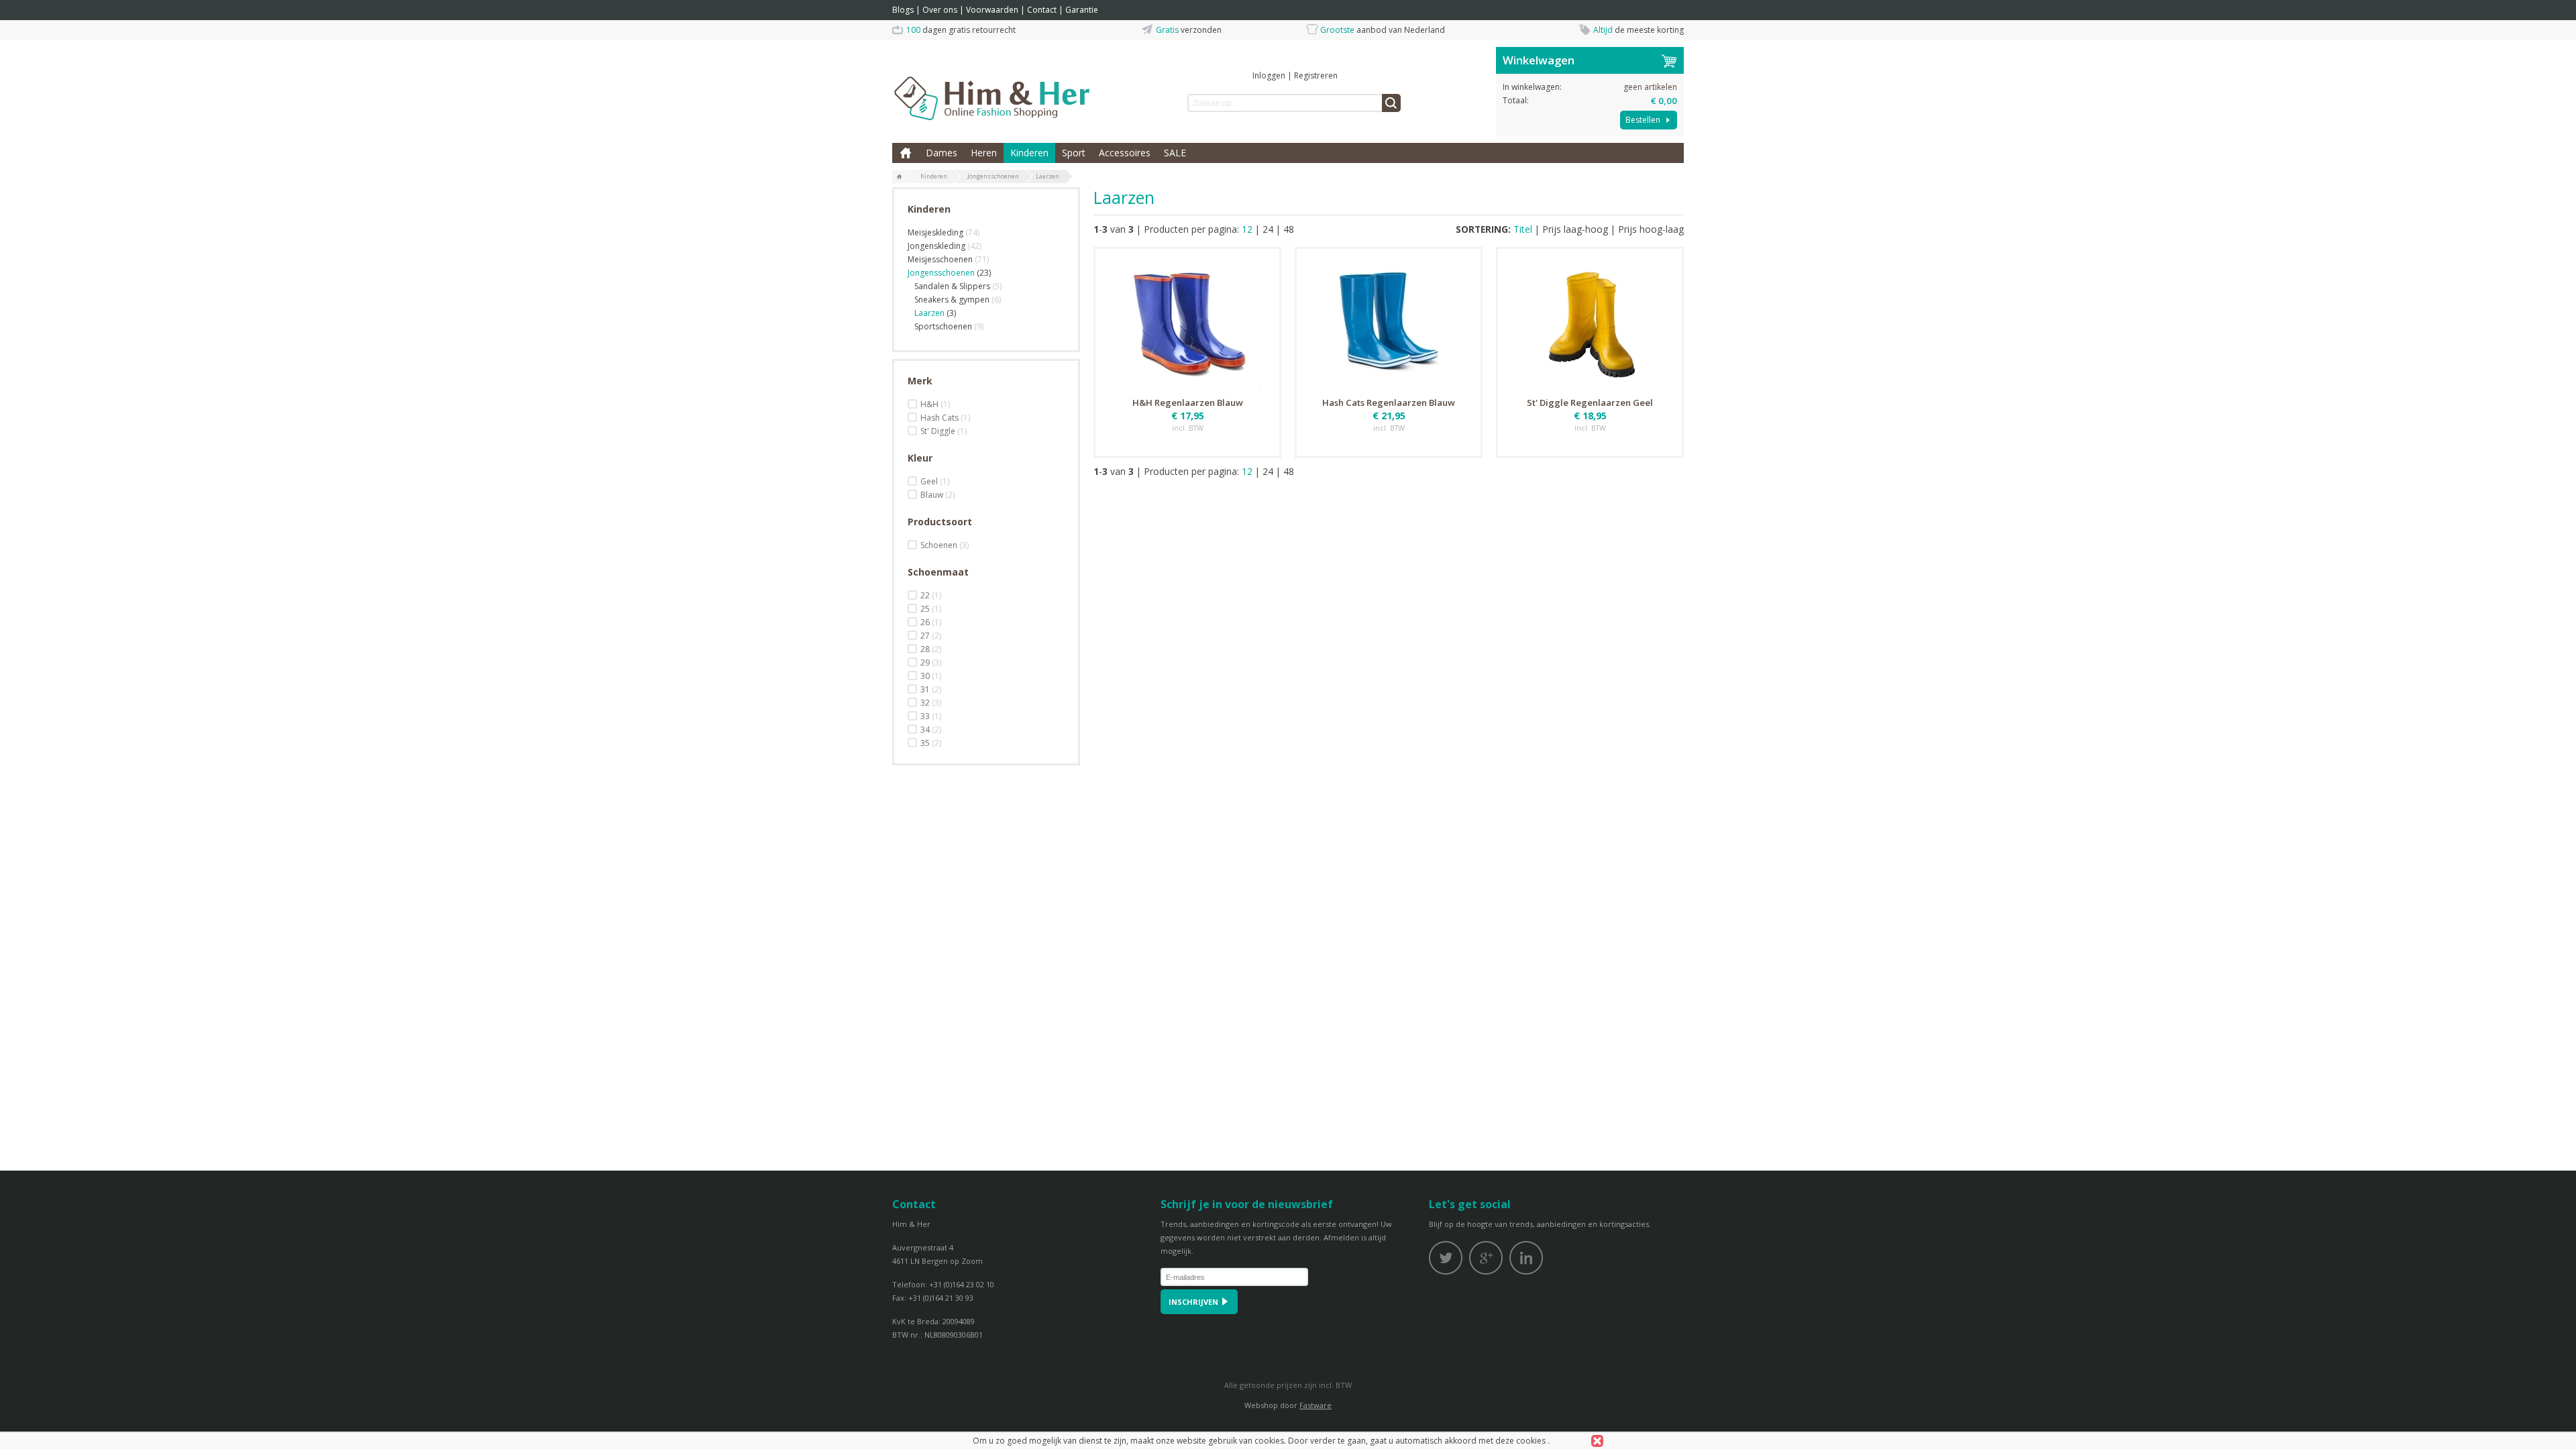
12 (1247, 229)
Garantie (1082, 10)
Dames (942, 153)
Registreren (1316, 75)
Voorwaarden (992, 10)
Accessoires (1125, 153)
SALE (1175, 153)
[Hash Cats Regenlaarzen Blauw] (1389, 321)
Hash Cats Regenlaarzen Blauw (1389, 402)
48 (1289, 229)
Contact (1042, 10)
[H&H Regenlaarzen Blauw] (1187, 321)
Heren (984, 153)
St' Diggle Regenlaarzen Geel (1590, 402)
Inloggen (1269, 75)
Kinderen (1029, 153)
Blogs (903, 10)
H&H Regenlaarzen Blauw (1188, 402)
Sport (1074, 153)
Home (906, 153)
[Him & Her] (993, 84)
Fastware (1316, 1405)
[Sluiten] (1597, 1441)
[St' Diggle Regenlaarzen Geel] (1590, 321)
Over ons (940, 10)
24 (1268, 229)
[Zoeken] (1391, 103)
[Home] (900, 177)
